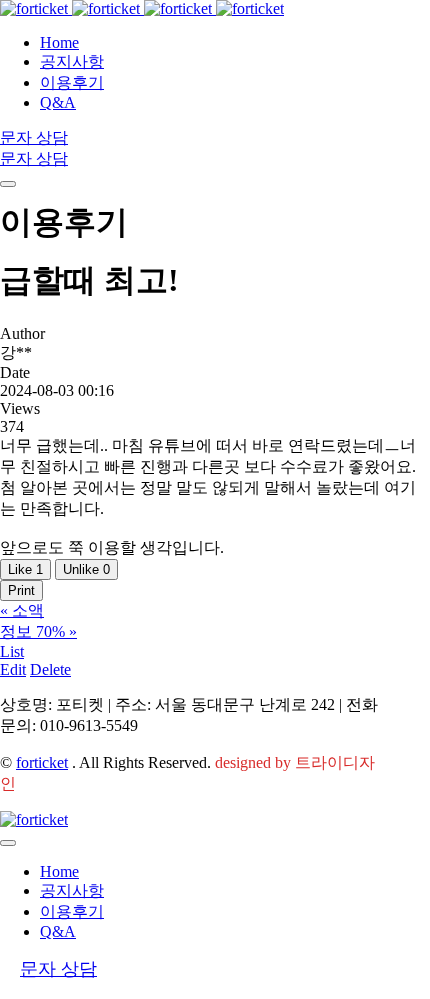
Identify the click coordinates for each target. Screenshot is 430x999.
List (12, 651)
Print (21, 590)
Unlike (86, 569)
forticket (42, 762)
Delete (50, 669)
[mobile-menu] (8, 184)
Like (25, 569)
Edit (13, 669)
